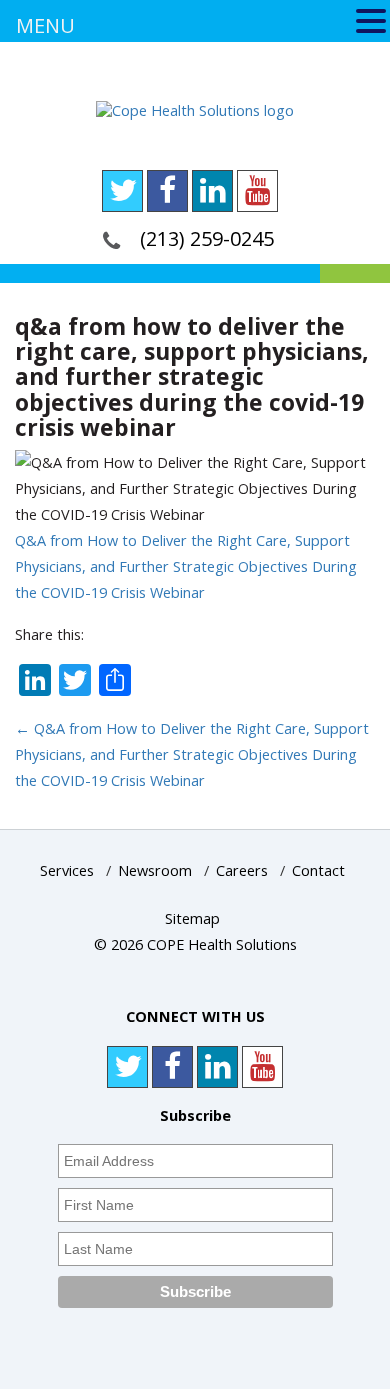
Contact (318, 870)
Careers (242, 870)
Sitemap (192, 918)
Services (67, 870)
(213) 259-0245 (207, 238)
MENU (45, 25)
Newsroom (155, 870)
